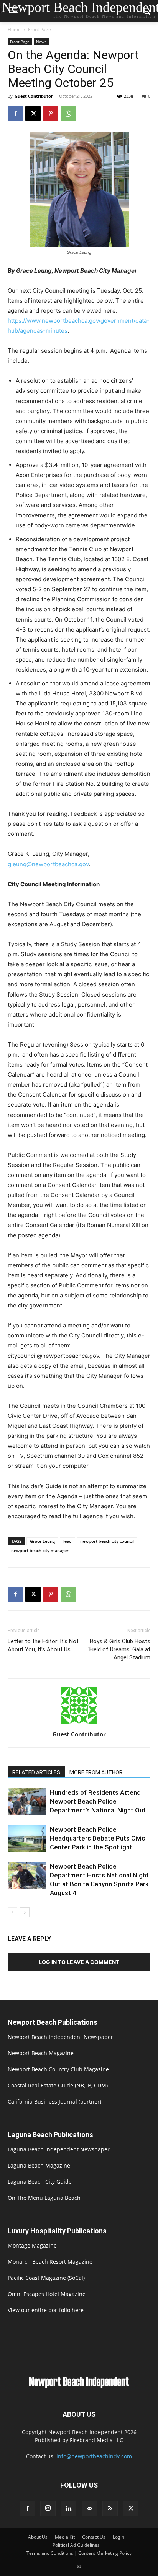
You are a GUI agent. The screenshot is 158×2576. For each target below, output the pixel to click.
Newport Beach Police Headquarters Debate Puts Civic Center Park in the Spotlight (98, 1838)
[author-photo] (79, 1723)
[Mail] (89, 2509)
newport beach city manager (40, 1550)
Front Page (39, 29)
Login (118, 2537)
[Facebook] (15, 113)
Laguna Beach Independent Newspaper (59, 2149)
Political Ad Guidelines (76, 2545)
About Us (38, 2537)
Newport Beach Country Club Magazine (58, 2069)
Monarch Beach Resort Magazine (50, 2262)
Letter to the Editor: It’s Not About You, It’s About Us (43, 1645)
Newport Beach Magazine (41, 2053)
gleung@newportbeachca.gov (48, 864)
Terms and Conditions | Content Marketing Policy (79, 2553)
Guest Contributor (34, 96)
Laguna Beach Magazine (39, 2165)
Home (14, 29)
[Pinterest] (51, 113)
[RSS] (110, 2509)
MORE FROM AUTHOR (96, 1772)
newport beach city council (107, 1541)
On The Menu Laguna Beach (44, 2198)
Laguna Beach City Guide (40, 2182)
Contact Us (94, 2537)
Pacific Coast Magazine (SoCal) (46, 2278)
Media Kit (65, 2537)
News (41, 42)
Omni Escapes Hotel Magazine (47, 2294)
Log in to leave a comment (79, 1962)
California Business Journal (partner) (54, 2102)
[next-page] (25, 1912)
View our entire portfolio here (46, 2310)
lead (67, 1541)
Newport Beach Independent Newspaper (60, 2037)
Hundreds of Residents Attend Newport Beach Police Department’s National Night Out (98, 1801)
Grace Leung (42, 1541)
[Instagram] (48, 2508)
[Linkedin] (69, 2509)
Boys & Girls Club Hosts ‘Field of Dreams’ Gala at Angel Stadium (119, 1649)
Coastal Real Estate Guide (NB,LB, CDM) (58, 2085)
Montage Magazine (32, 2245)
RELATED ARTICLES (36, 1772)
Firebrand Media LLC (96, 2440)
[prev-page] (12, 1912)
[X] (33, 113)
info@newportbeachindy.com (94, 2456)
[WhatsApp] (68, 113)
